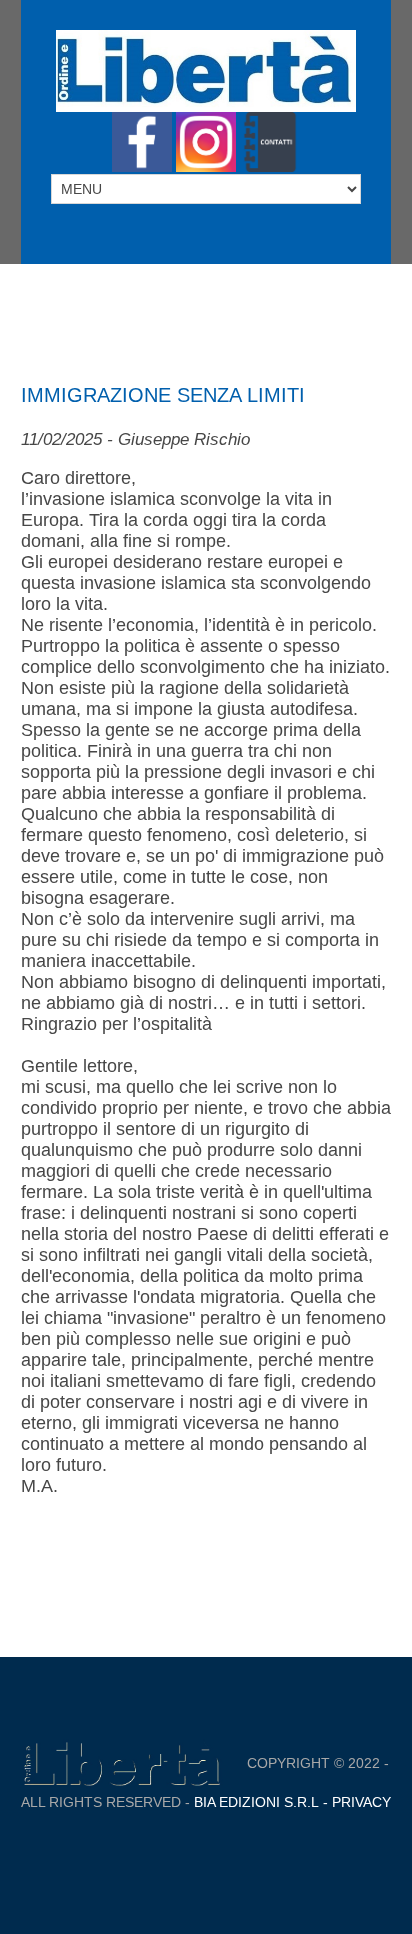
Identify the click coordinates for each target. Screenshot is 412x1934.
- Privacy (355, 1802)
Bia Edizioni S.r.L (256, 1802)
